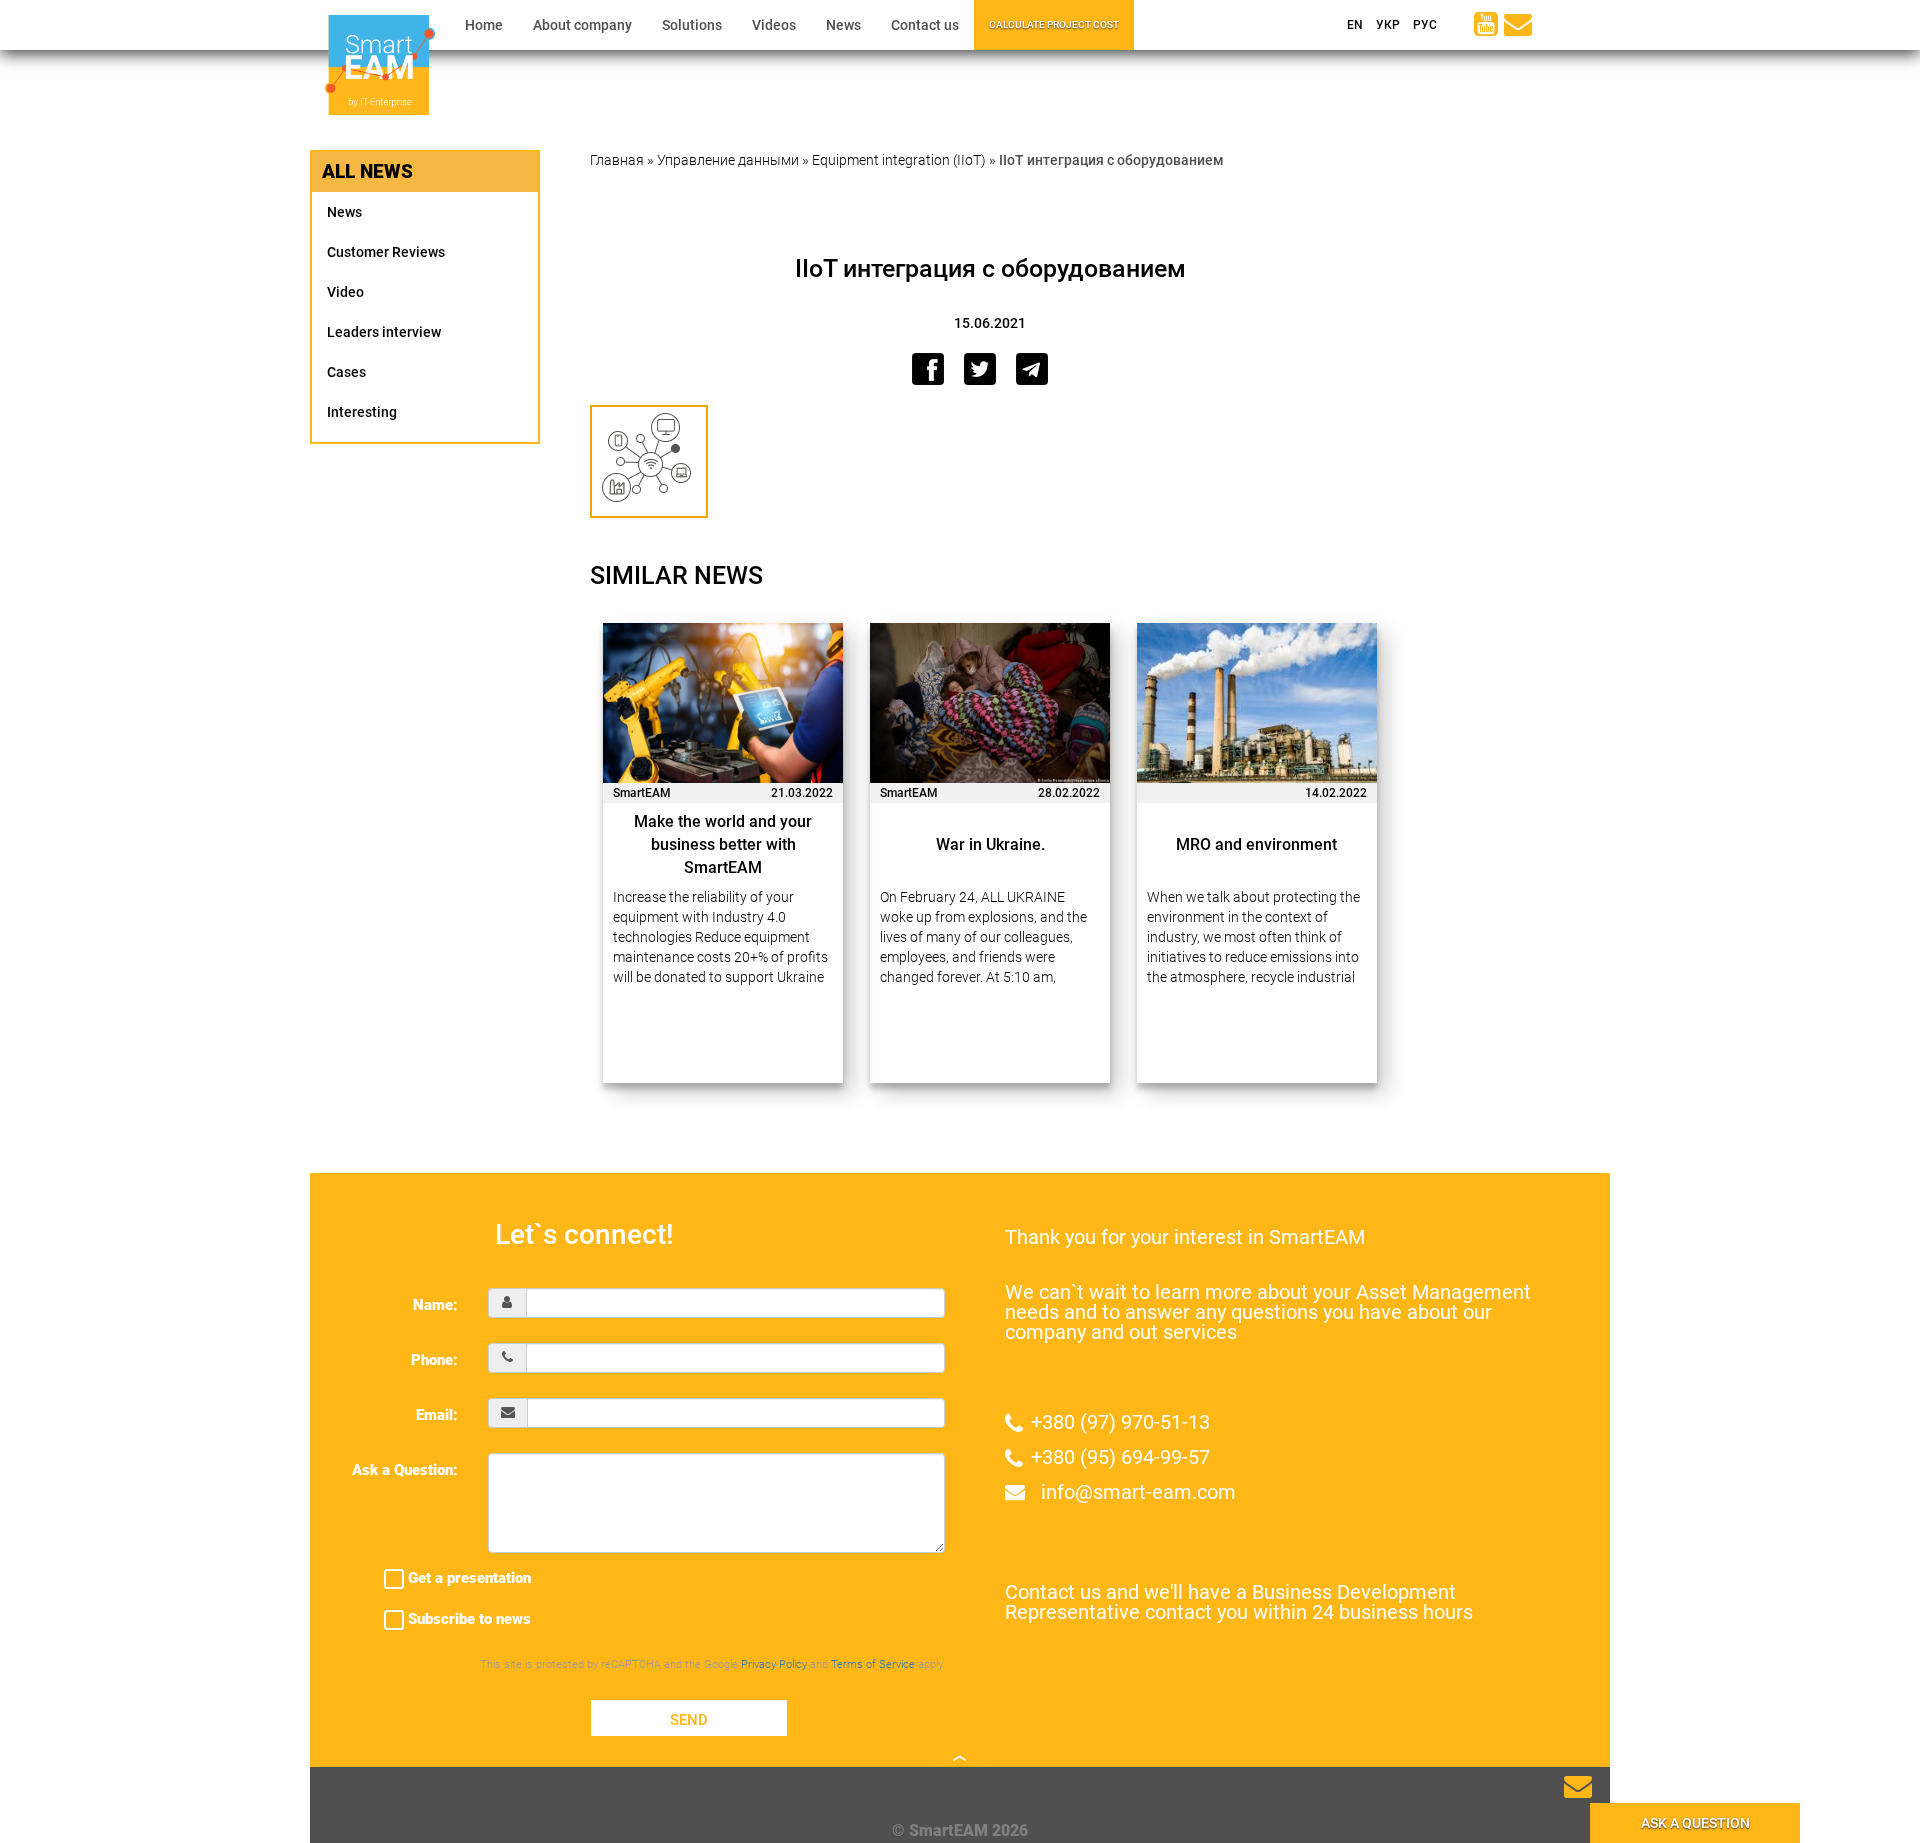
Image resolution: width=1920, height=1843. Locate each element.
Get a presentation (467, 1578)
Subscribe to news (467, 1619)
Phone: (434, 1360)
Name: (435, 1305)
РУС (1423, 25)
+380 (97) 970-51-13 (1120, 1422)
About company (582, 25)
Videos (774, 25)
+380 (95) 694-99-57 (1120, 1457)
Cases (346, 372)
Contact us (925, 25)
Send (689, 1720)
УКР (1386, 25)
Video (345, 292)
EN (1353, 25)
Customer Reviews (386, 252)
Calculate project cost (1054, 24)
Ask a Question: (405, 1470)
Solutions (692, 25)
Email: (437, 1415)
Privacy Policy (774, 1664)
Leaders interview (384, 332)
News (843, 25)
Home (484, 25)
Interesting (362, 412)
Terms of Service (873, 1664)
